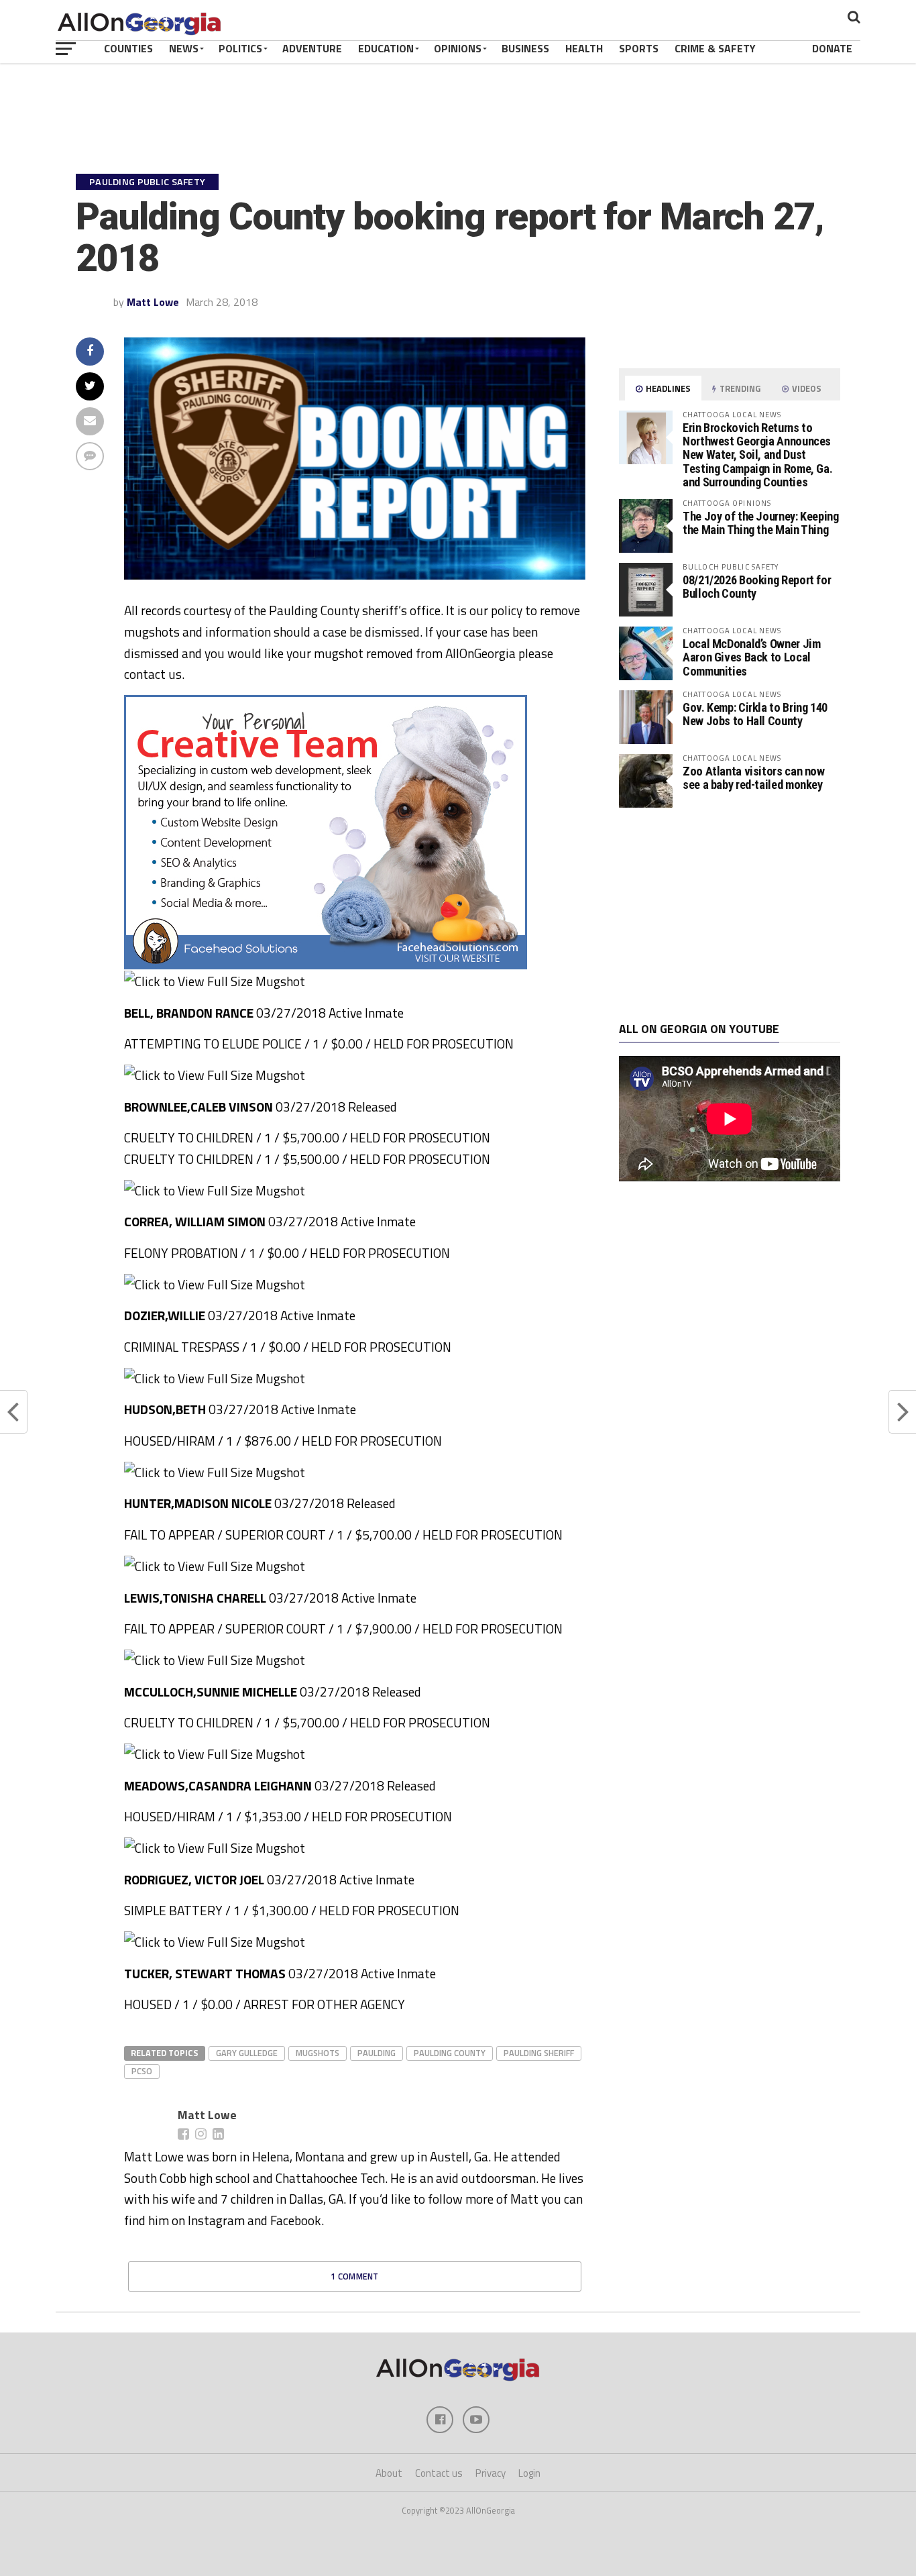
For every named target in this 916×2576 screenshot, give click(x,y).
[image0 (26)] (326, 965)
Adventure (312, 48)
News (184, 48)
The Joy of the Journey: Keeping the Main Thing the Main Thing (761, 523)
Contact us (439, 2473)
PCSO (142, 2071)
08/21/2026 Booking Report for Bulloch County (757, 587)
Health (584, 48)
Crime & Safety (715, 48)
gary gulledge (247, 2053)
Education (386, 48)
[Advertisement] (730, 915)
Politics (240, 48)
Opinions (458, 48)
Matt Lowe (153, 302)
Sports (639, 48)
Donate (832, 48)
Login (529, 2473)
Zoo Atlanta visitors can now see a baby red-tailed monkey (754, 778)
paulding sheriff (539, 2053)
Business (525, 48)
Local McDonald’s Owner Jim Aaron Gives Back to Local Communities (751, 657)
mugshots (318, 2053)
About (389, 2473)
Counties (128, 48)
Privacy (491, 2473)
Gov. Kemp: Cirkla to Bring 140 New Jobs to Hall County (755, 714)
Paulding (377, 2053)
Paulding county (450, 2053)
